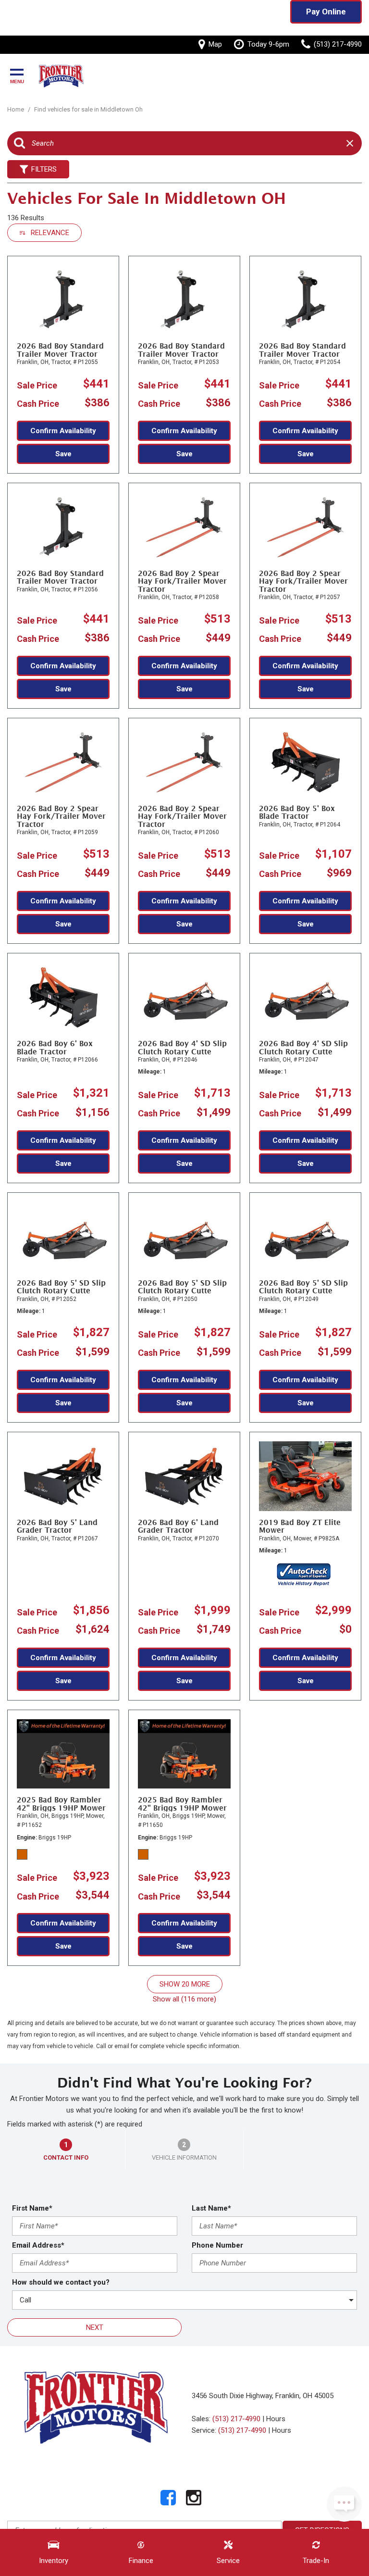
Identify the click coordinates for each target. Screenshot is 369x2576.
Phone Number (217, 2245)
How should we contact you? (61, 2282)
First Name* (32, 2208)
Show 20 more (185, 1984)
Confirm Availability (63, 431)
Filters (44, 169)
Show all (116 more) (184, 1999)
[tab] (66, 2150)
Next (95, 2327)
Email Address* (38, 2245)
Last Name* (211, 2208)
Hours (276, 2419)
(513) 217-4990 (236, 2419)
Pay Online (326, 12)
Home (16, 109)
